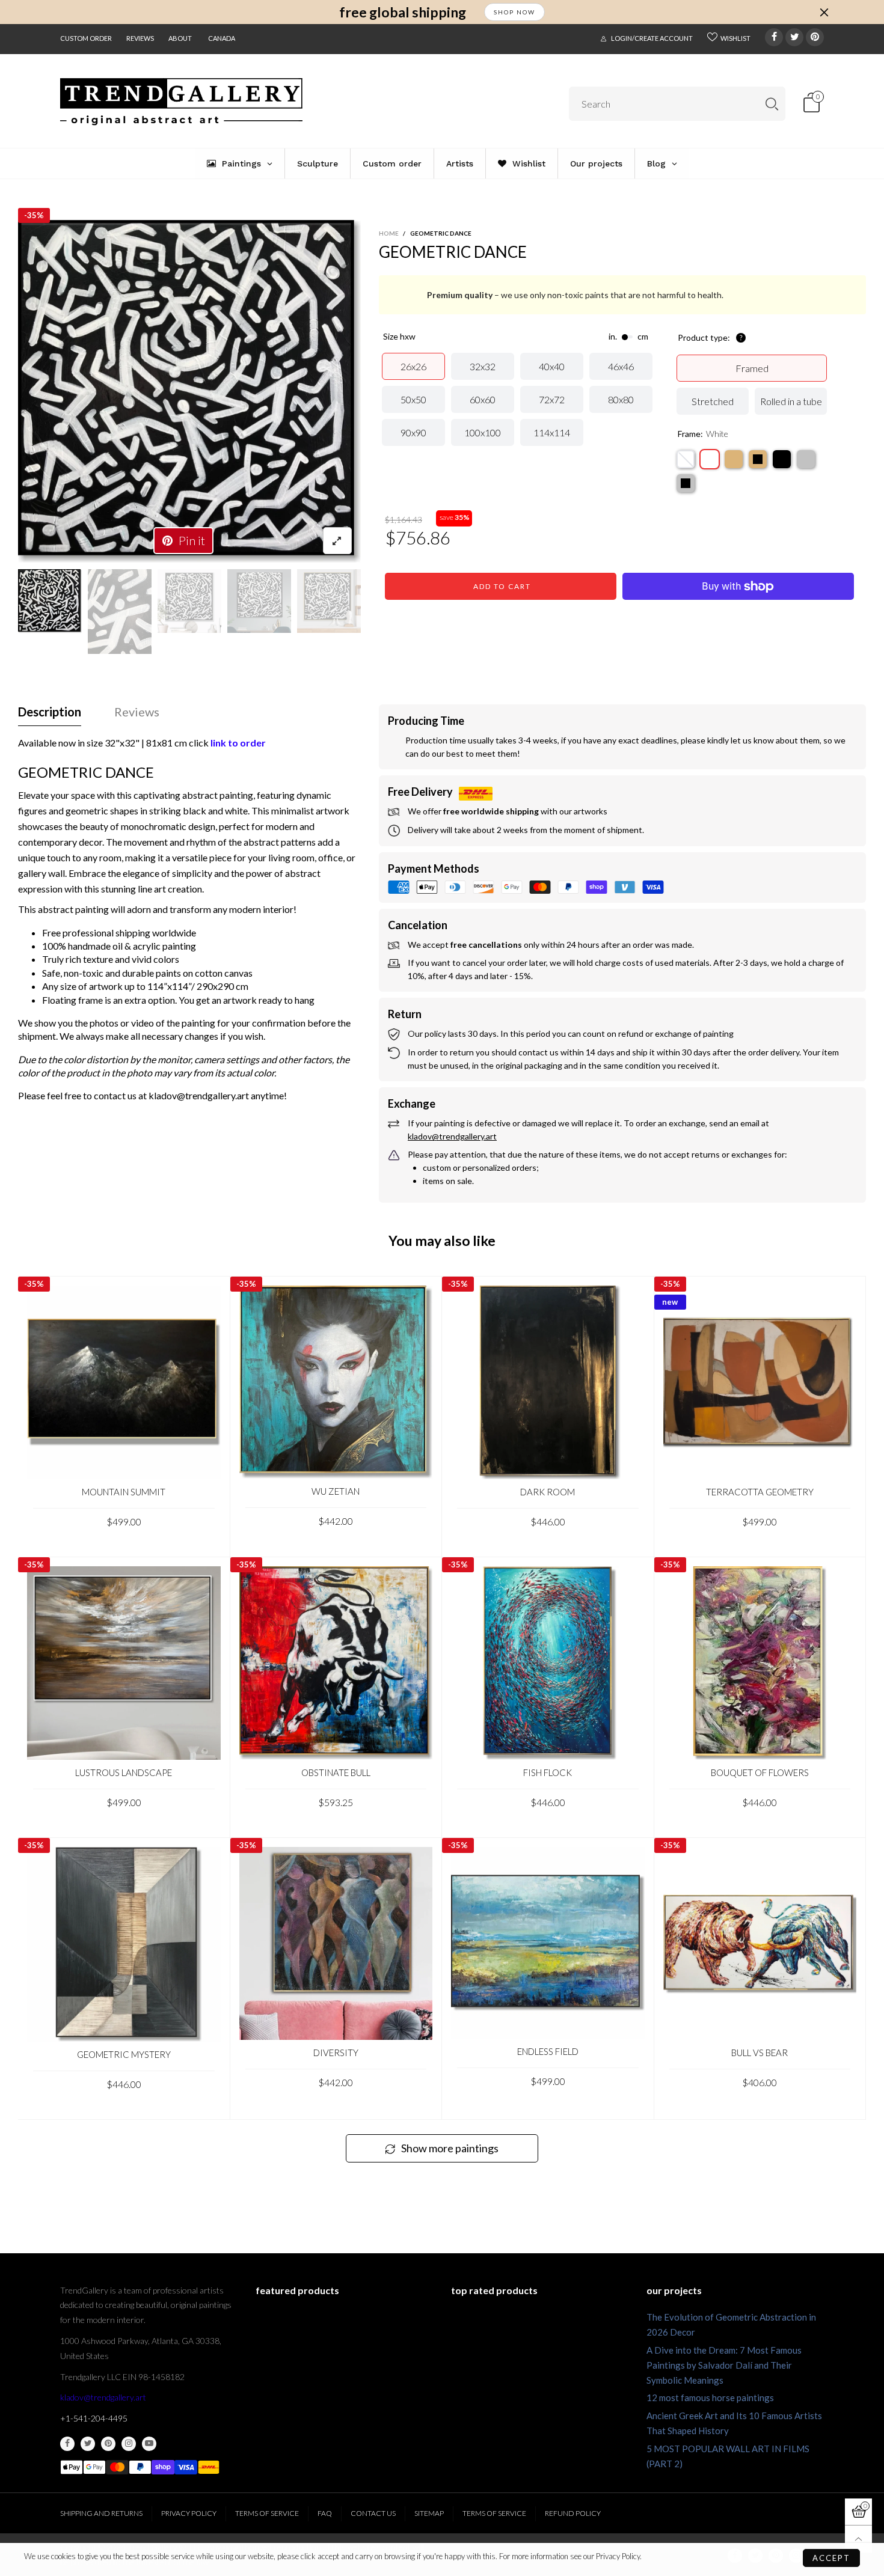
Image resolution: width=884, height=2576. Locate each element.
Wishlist (735, 38)
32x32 (483, 366)
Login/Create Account (652, 38)
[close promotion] (824, 12)
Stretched (713, 401)
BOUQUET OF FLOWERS (760, 1772)
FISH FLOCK (548, 1772)
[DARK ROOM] (548, 1382)
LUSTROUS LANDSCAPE (124, 1772)
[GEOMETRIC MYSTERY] (124, 1944)
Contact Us (373, 2513)
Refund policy (573, 2513)
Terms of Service (267, 2513)
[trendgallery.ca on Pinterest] (108, 2444)
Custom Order (86, 38)
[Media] (337, 541)
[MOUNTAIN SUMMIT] (124, 1382)
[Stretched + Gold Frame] (734, 459)
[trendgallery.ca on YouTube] (149, 2444)
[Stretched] (686, 459)
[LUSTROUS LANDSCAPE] (124, 1663)
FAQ (325, 2513)
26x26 (413, 366)
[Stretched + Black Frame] (782, 459)
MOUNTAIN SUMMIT (124, 1492)
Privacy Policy (189, 2513)
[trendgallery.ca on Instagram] (129, 2444)
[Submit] (772, 104)
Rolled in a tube (791, 401)
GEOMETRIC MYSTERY (124, 2054)
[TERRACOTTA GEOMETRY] (760, 1382)
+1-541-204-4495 (94, 2418)
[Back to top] (858, 2539)
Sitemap (429, 2513)
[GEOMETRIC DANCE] (189, 392)
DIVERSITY (336, 2053)
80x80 (621, 399)
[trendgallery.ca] (181, 102)
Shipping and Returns (101, 2513)
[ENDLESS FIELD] (548, 1943)
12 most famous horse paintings (710, 2397)
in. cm (628, 337)
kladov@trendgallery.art (103, 2397)
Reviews (140, 38)
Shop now (514, 12)
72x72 (552, 399)
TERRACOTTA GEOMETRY (760, 1492)
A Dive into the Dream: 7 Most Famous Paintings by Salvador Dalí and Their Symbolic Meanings (724, 2365)
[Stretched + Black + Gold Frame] (758, 459)
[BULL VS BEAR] (760, 1943)
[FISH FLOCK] (548, 1663)
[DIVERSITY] (336, 1944)
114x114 (552, 432)
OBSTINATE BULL (336, 1772)
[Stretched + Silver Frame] (806, 459)
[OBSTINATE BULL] (336, 1663)
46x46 (621, 366)
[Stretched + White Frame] (710, 459)
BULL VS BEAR (760, 2053)
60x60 (483, 399)
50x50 (413, 399)
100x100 (483, 432)
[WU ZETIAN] (336, 1382)
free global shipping (403, 12)
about (180, 38)
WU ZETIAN (336, 1491)
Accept (831, 2558)
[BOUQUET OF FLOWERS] (760, 1663)
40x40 (552, 366)
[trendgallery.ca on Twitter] (88, 2444)
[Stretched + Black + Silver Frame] (686, 483)
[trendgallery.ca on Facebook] (67, 2444)
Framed (752, 368)
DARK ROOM (548, 1492)
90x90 (413, 432)
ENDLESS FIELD (548, 2051)
